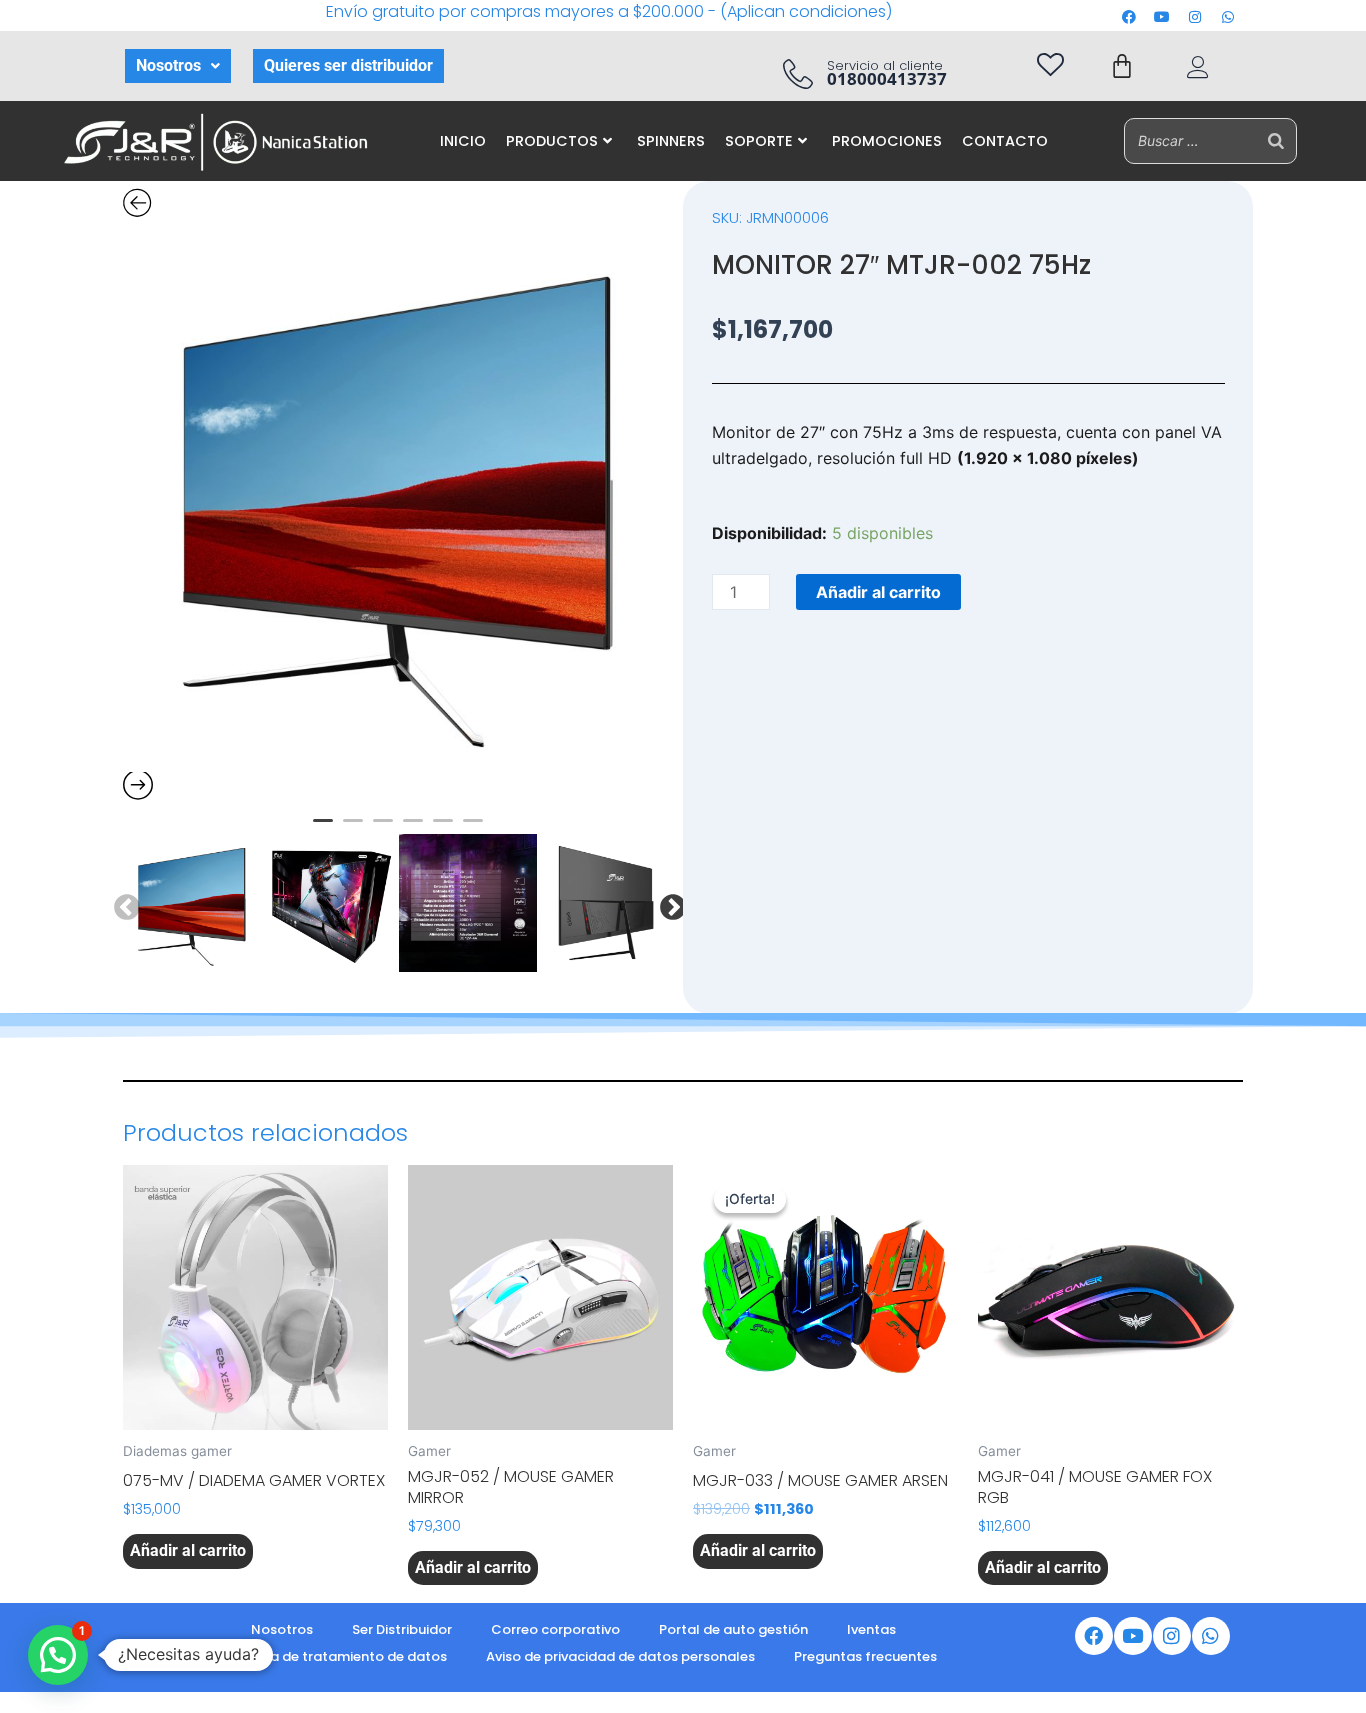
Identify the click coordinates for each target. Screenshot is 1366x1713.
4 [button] (413, 829)
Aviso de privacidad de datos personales (620, 1656)
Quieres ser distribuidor (348, 65)
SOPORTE (759, 141)
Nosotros (168, 65)
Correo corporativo (555, 1629)
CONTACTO (1005, 141)
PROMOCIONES (887, 141)
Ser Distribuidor (402, 1629)
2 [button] (353, 829)
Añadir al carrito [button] (188, 1550)
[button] (178, 66)
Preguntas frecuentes (865, 1656)
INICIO (463, 141)
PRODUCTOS (552, 141)
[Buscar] (1276, 140)
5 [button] (443, 829)
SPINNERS (671, 141)
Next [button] (668, 903)
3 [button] (383, 829)
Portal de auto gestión (733, 1629)
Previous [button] (122, 903)
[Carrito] (1122, 66)
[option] (398, 497)
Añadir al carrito (878, 592)
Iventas (871, 1629)
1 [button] (323, 829)
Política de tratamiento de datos (337, 1656)
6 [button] (473, 829)
